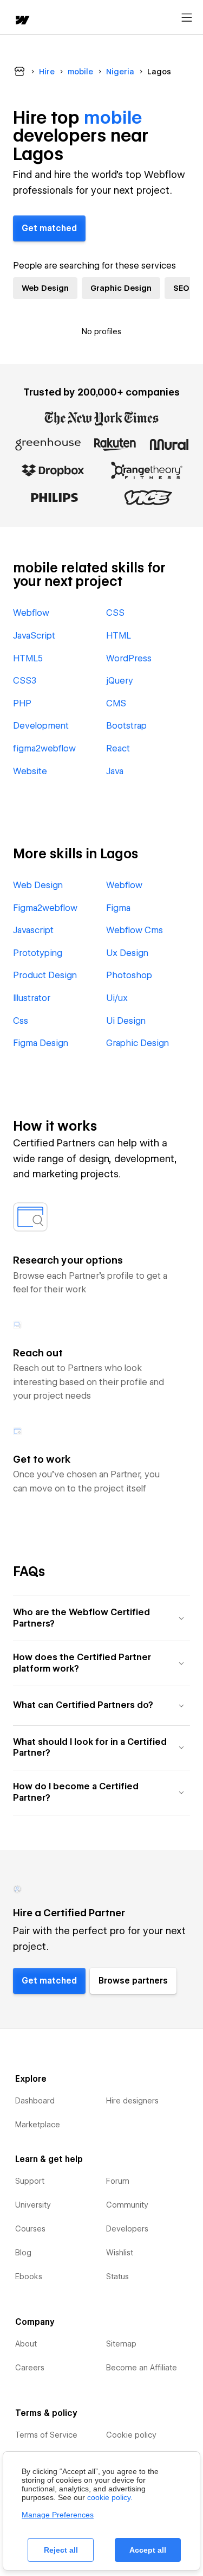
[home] (22, 21)
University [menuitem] (33, 2205)
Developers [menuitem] (127, 2229)
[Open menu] (187, 18)
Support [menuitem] (30, 2181)
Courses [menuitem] (30, 2229)
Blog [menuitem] (23, 2253)
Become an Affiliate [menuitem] (142, 2368)
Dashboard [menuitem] (35, 2101)
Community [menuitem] (127, 2205)
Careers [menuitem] (30, 2368)
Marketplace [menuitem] (38, 2125)
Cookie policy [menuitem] (131, 2435)
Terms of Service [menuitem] (46, 2435)
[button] (101, 1618)
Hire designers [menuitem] (132, 2101)
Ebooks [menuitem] (29, 2277)
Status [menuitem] (117, 2277)
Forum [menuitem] (118, 2181)
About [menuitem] (26, 2344)
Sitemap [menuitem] (121, 2344)
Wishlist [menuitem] (120, 2253)
